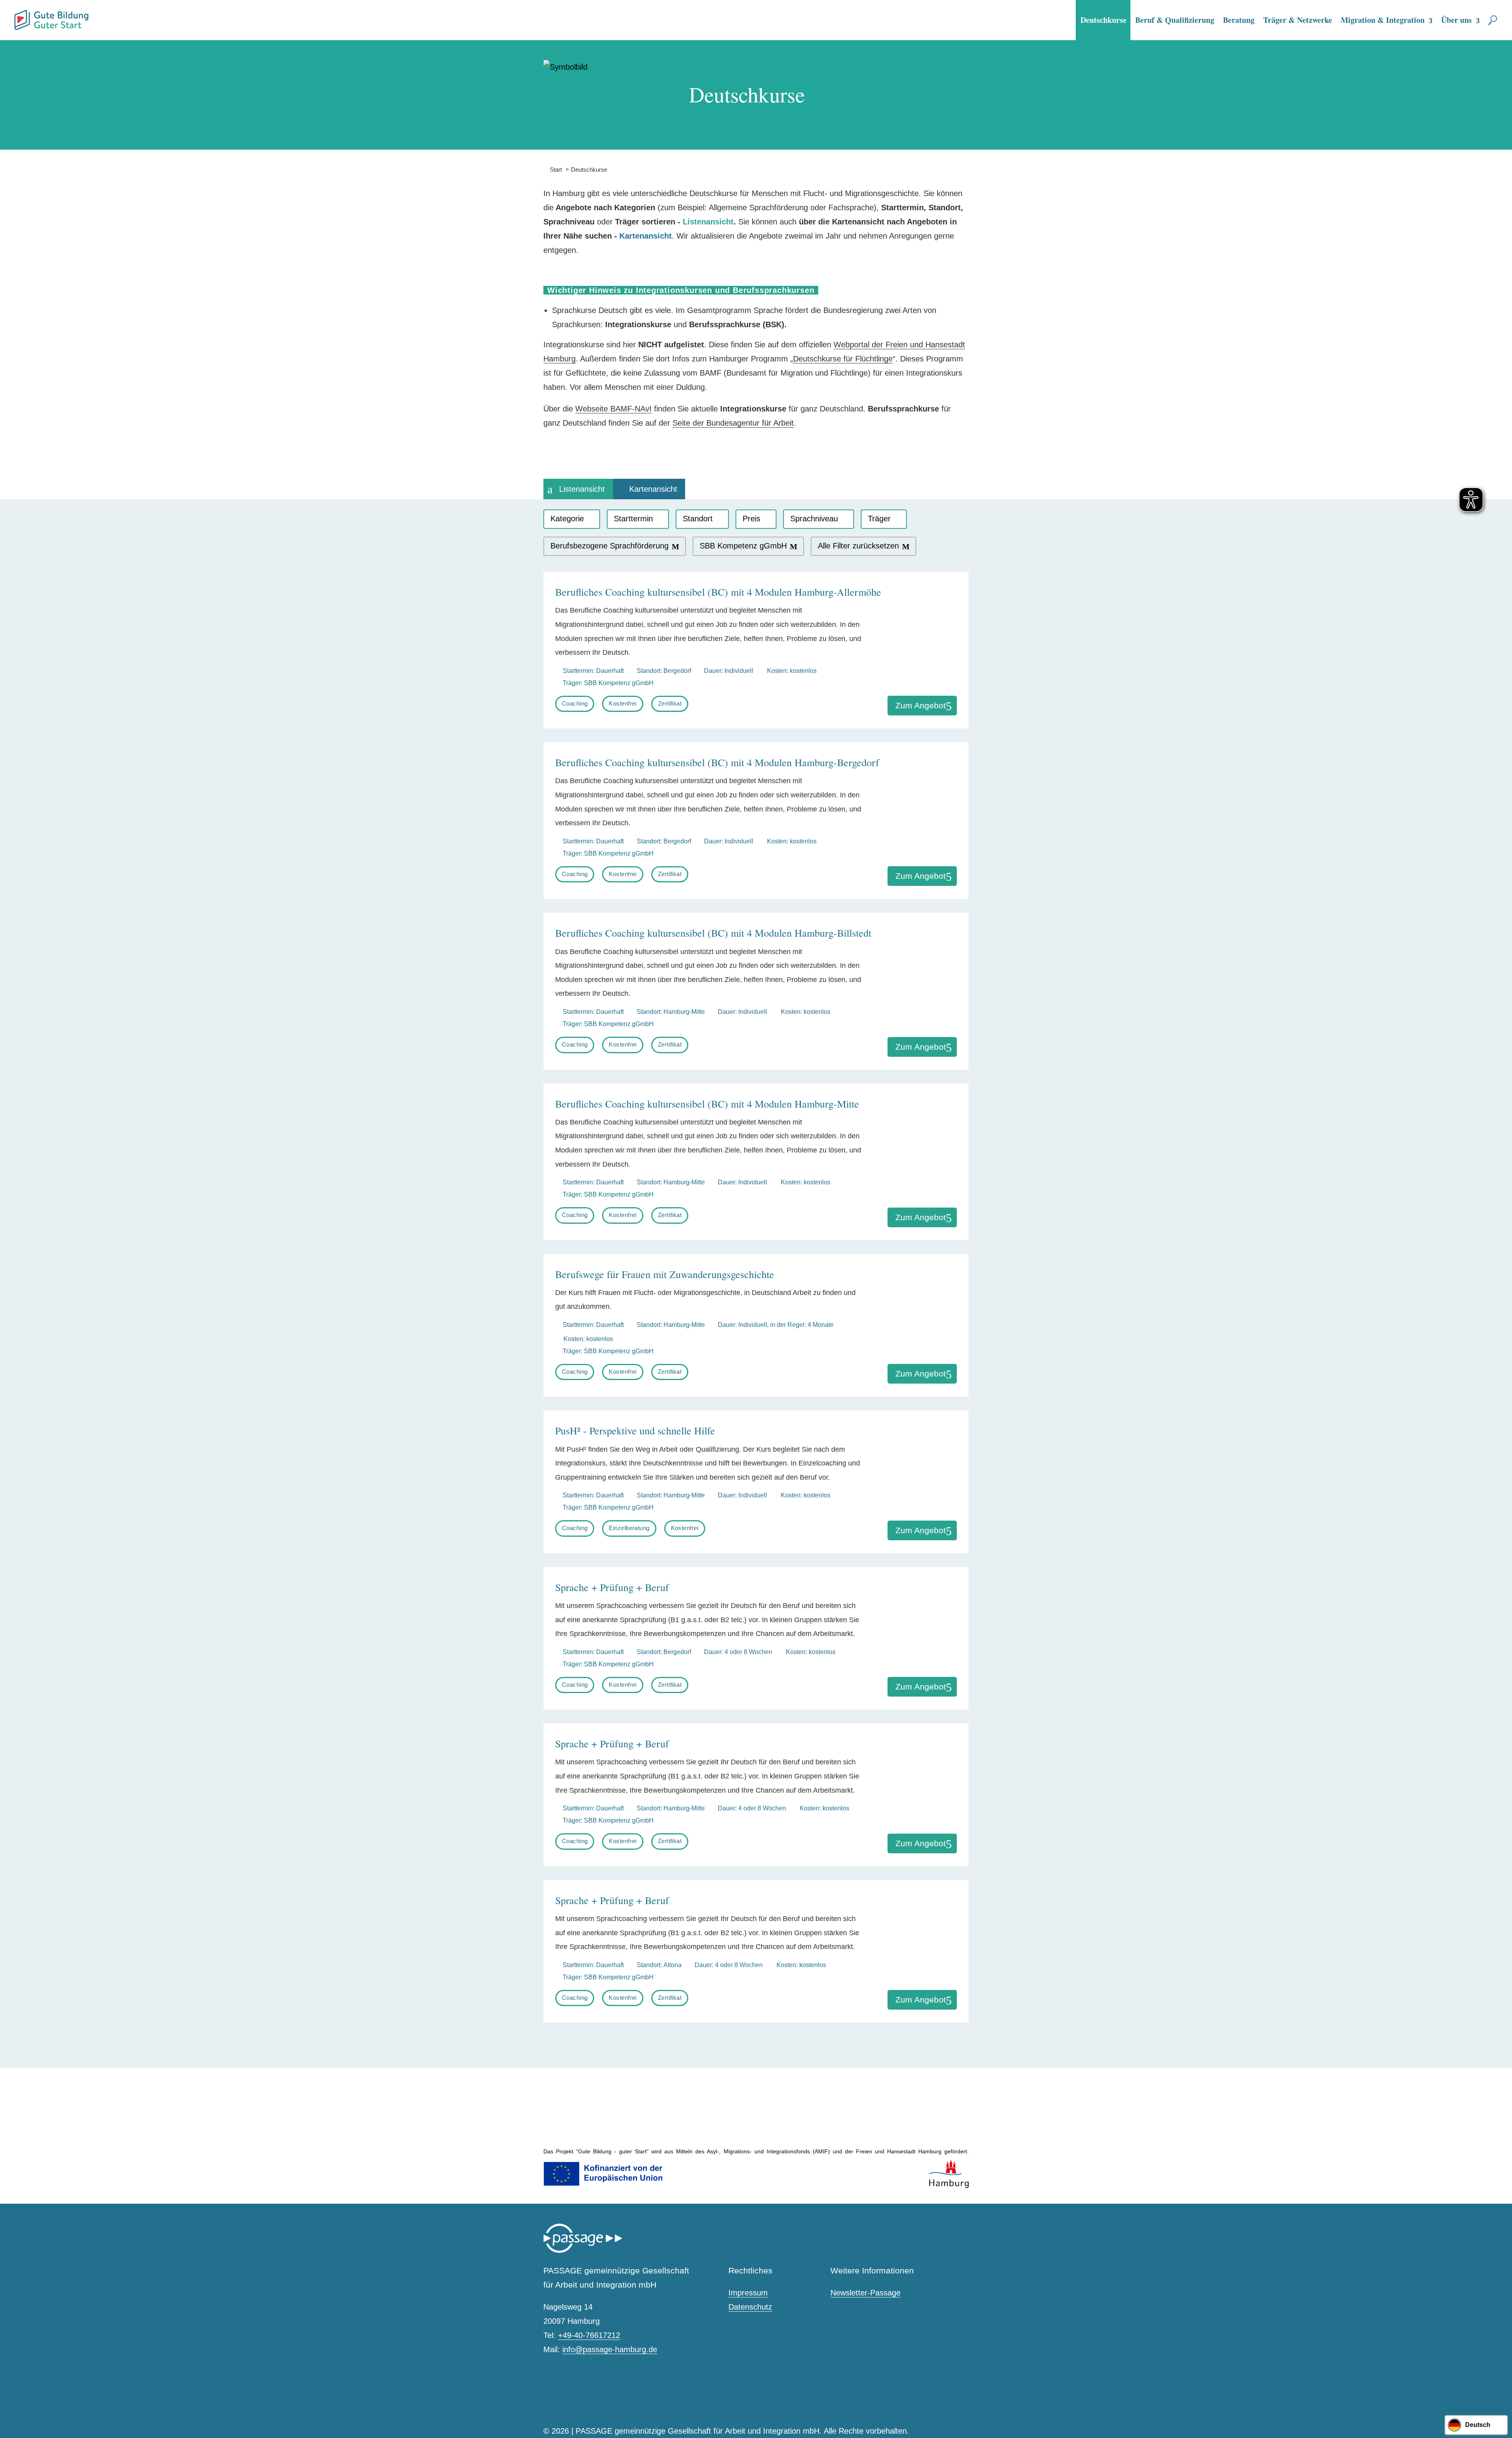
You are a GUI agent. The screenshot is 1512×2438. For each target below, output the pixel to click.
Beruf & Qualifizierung (1175, 20)
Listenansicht (582, 489)
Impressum (748, 2293)
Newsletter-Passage (865, 2293)
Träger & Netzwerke (1298, 20)
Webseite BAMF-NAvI (613, 409)
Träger (879, 519)
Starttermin (633, 519)
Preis (751, 519)
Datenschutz (750, 2307)
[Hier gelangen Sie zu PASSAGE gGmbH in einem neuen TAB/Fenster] (583, 2251)
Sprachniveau (814, 519)
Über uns (1456, 20)
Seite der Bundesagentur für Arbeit (733, 423)
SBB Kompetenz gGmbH (743, 546)
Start (553, 170)
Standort (698, 519)
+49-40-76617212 (589, 2335)
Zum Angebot (921, 705)
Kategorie (567, 519)
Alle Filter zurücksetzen (858, 546)
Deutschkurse (1103, 20)
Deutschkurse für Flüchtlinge (843, 359)
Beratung (1239, 20)
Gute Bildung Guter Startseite (17, 17)
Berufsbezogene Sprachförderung (610, 546)
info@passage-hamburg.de (610, 2349)
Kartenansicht (653, 489)
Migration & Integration (1383, 20)
